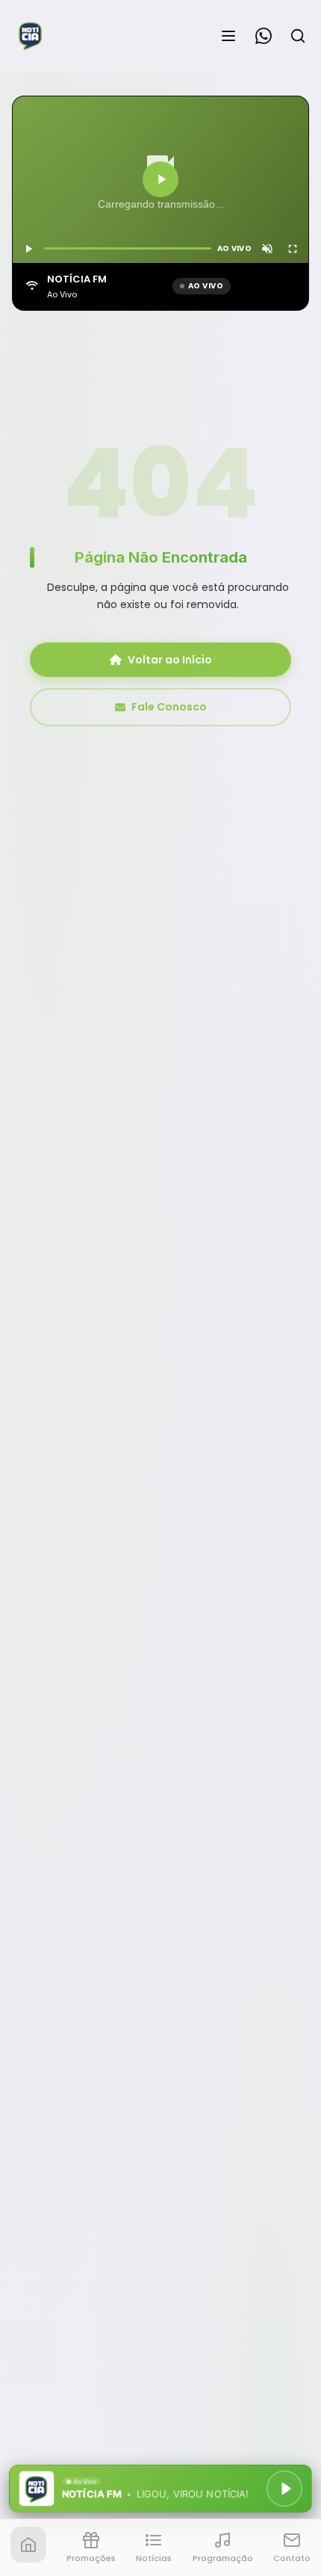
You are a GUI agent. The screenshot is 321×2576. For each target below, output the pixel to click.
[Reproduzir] (160, 179)
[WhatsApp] (264, 36)
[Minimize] (37, 2496)
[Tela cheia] (293, 249)
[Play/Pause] (284, 2489)
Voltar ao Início (170, 660)
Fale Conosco (169, 707)
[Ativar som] (267, 249)
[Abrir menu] (228, 36)
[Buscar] (298, 36)
